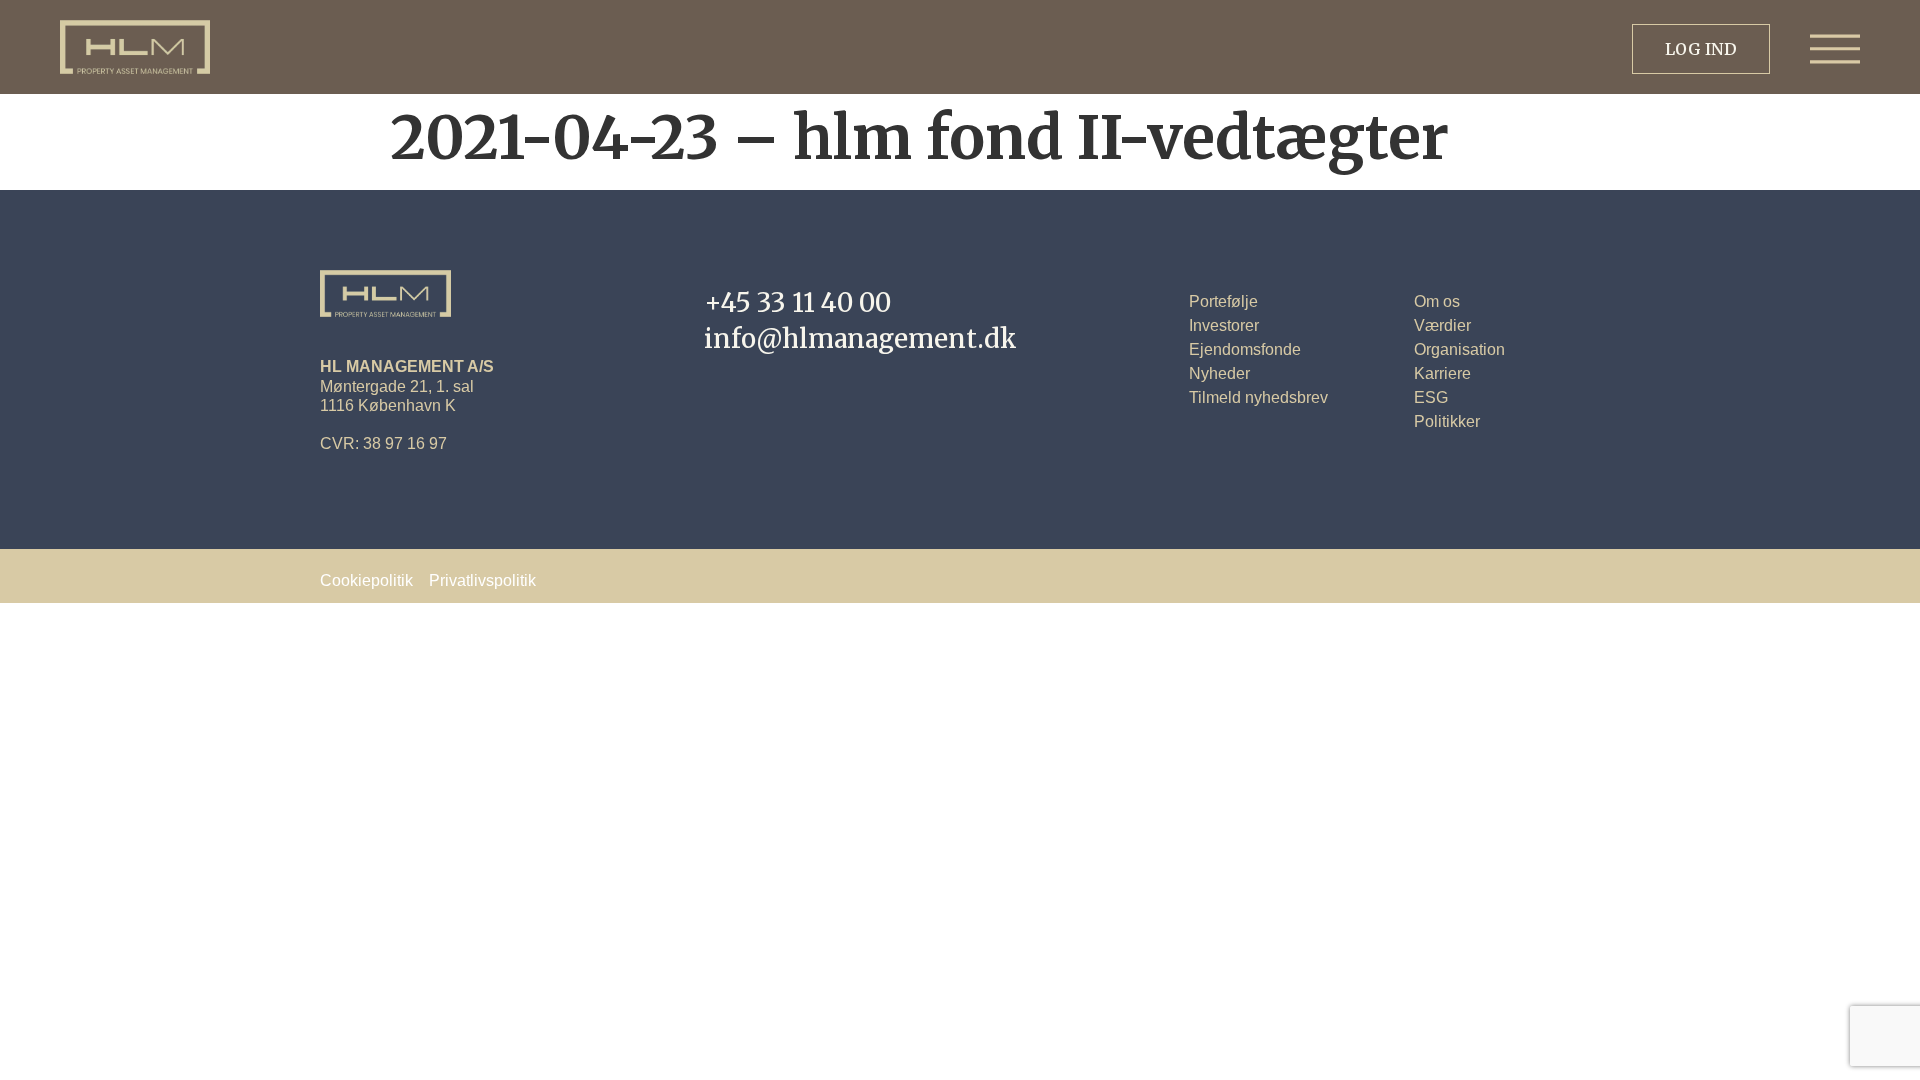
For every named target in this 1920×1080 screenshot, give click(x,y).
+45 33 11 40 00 (797, 302)
